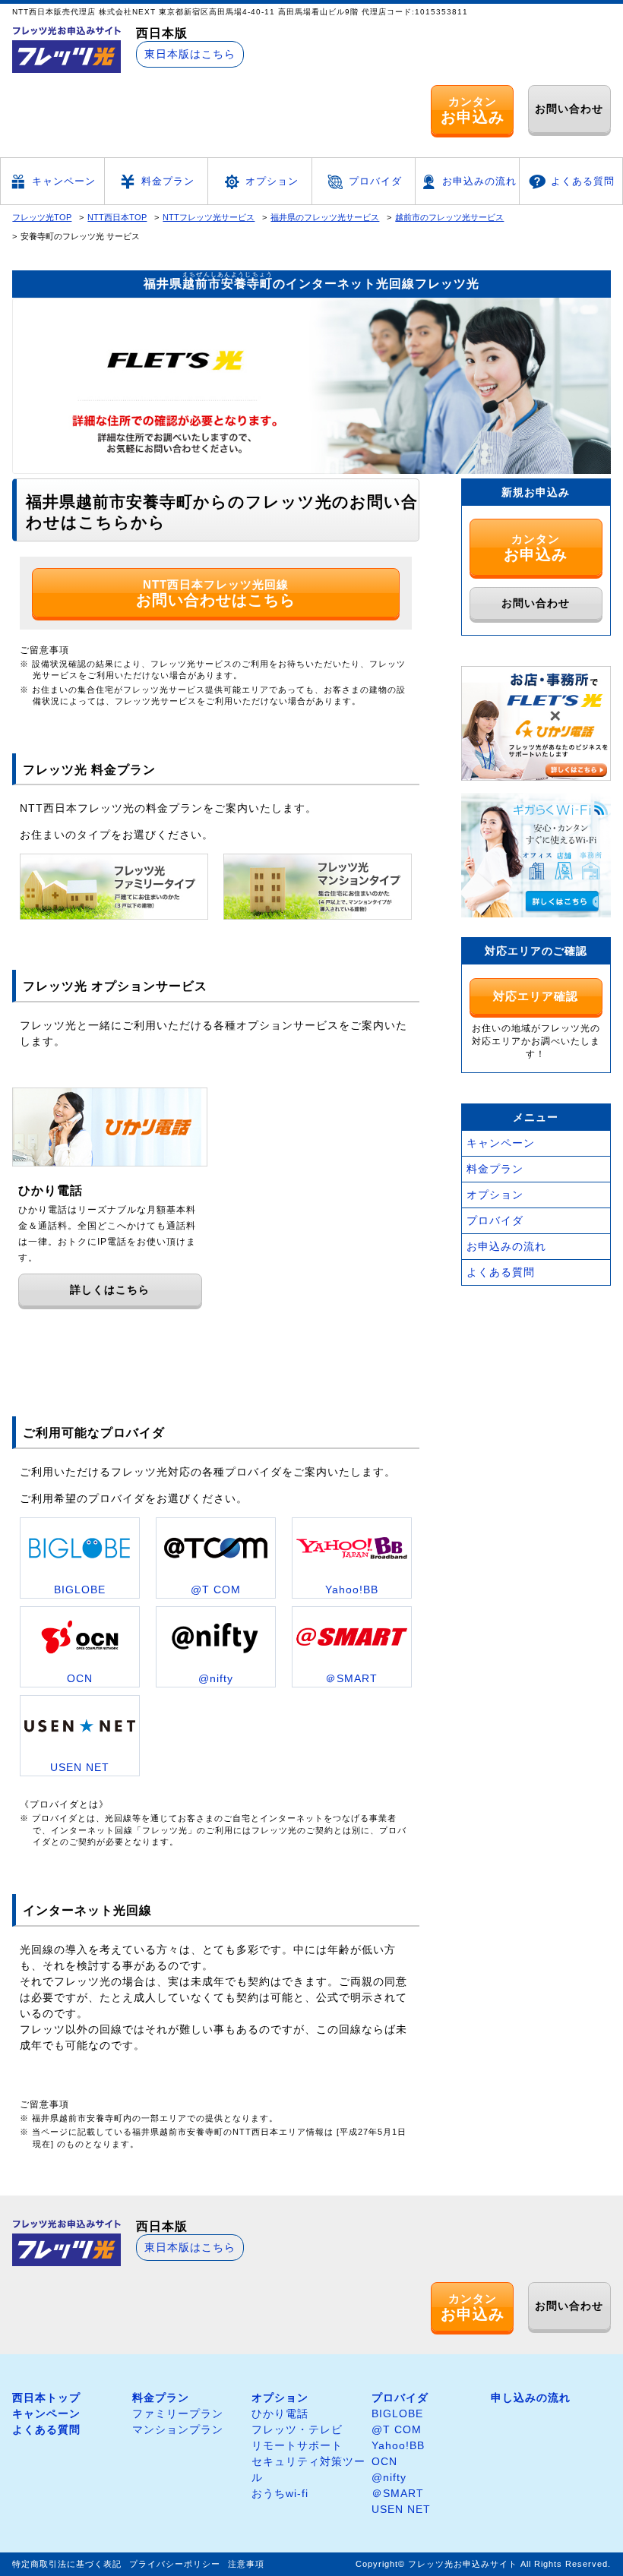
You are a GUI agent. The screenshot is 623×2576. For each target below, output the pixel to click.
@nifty (389, 2477)
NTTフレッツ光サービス (209, 217)
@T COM (397, 2429)
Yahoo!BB (398, 2445)
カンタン (473, 110)
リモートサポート (297, 2445)
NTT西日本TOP (117, 217)
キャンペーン (64, 181)
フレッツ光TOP (42, 217)
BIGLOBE (397, 2413)
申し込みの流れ (531, 2398)
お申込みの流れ (479, 181)
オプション (272, 181)
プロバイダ (375, 181)
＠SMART (398, 2493)
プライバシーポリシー (175, 2564)
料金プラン (168, 181)
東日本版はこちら (190, 54)
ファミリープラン (178, 2413)
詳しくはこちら (110, 1290)
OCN (384, 2461)
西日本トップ (46, 2398)
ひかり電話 (280, 2413)
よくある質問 (583, 181)
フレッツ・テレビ (297, 2429)
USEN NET (401, 2509)
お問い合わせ (569, 109)
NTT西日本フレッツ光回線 (216, 593)
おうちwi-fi (280, 2493)
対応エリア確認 (536, 996)
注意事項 (246, 2564)
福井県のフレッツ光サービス (325, 217)
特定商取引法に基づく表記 (67, 2564)
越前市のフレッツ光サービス (449, 217)
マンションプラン (178, 2429)
